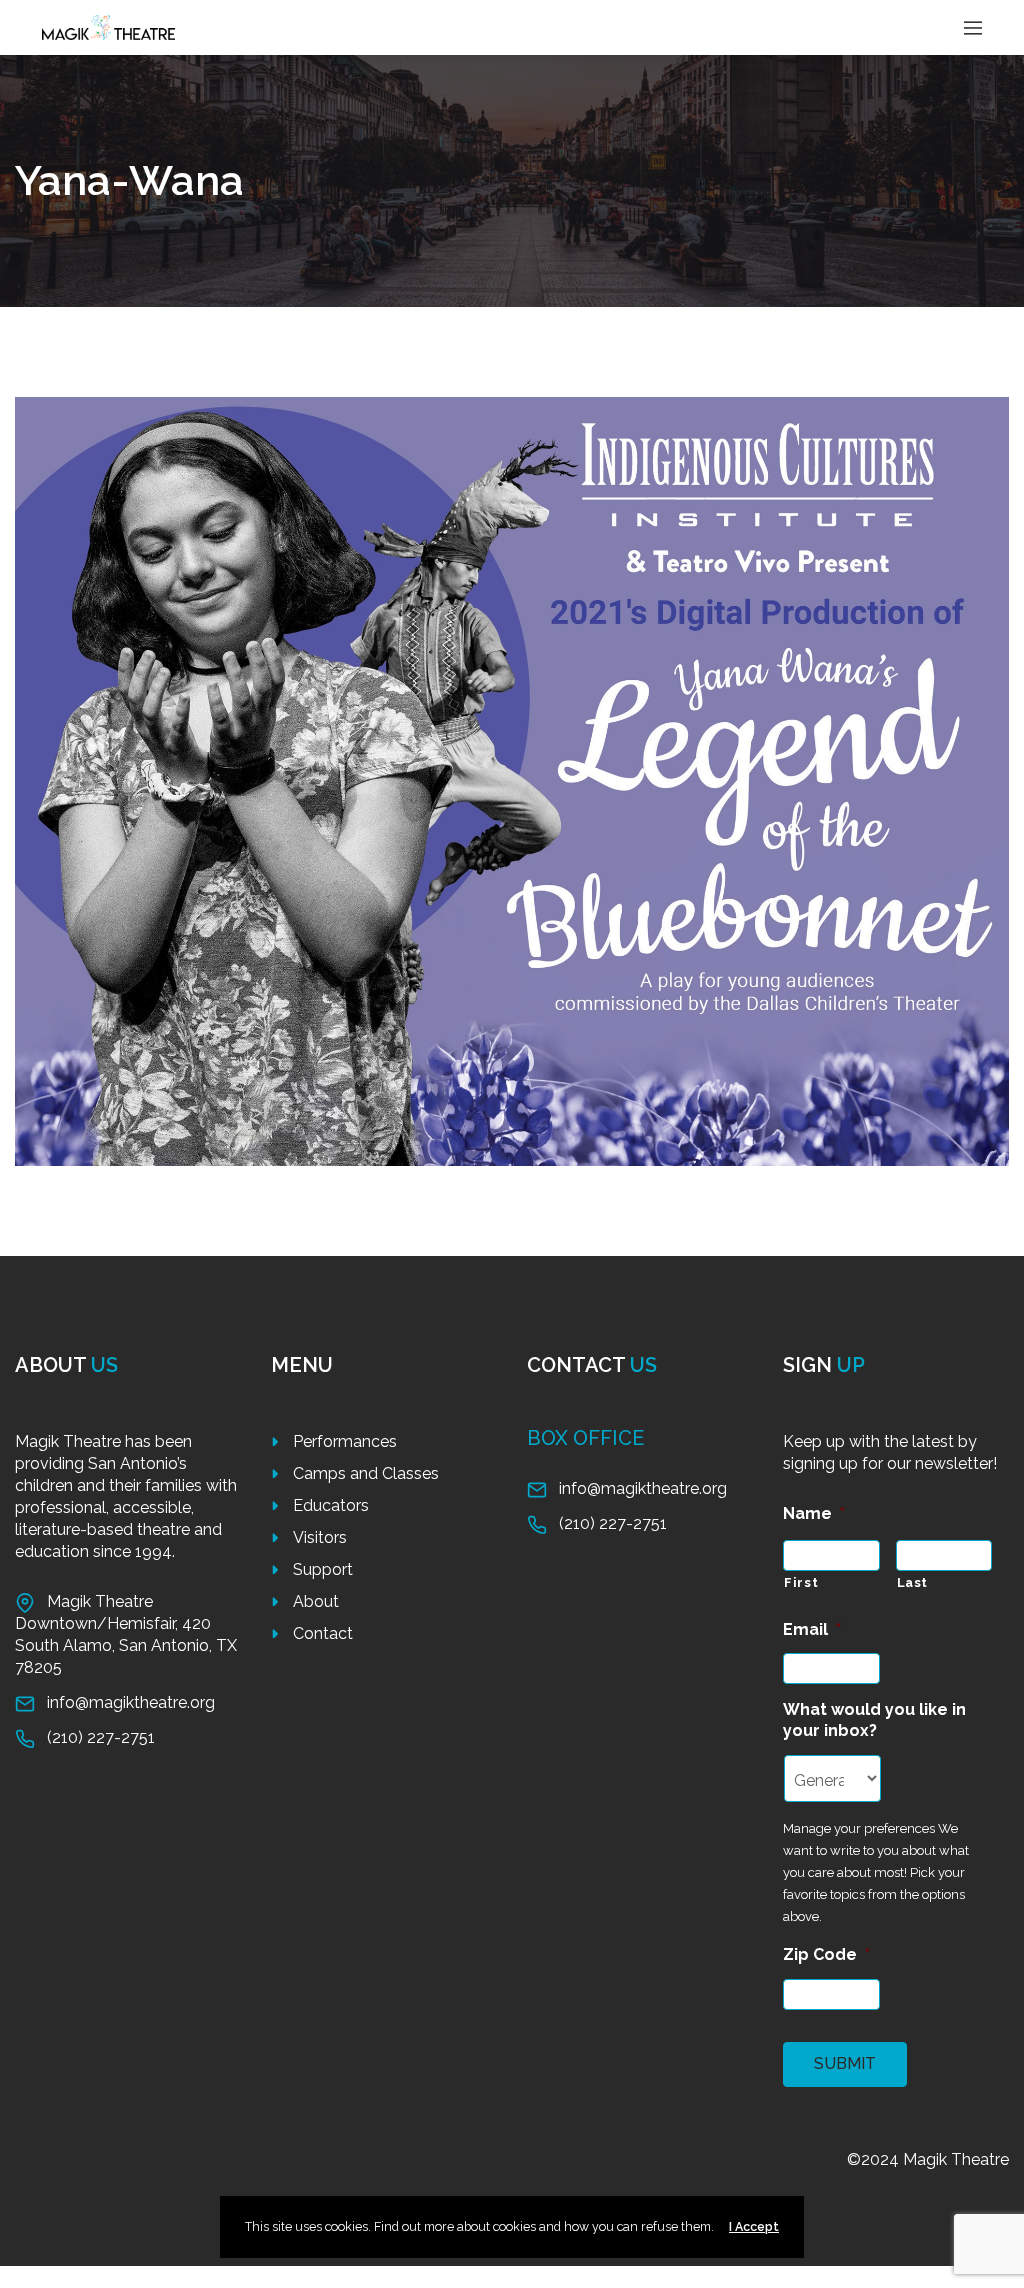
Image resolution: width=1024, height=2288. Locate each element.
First (801, 1582)
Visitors (320, 1537)
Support (323, 1569)
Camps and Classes (366, 1473)
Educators (331, 1505)
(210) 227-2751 (101, 1737)
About (316, 1601)
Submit (845, 2063)
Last (913, 1582)
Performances (345, 1441)
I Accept (754, 2226)
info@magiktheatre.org (131, 1702)
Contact (323, 1633)
